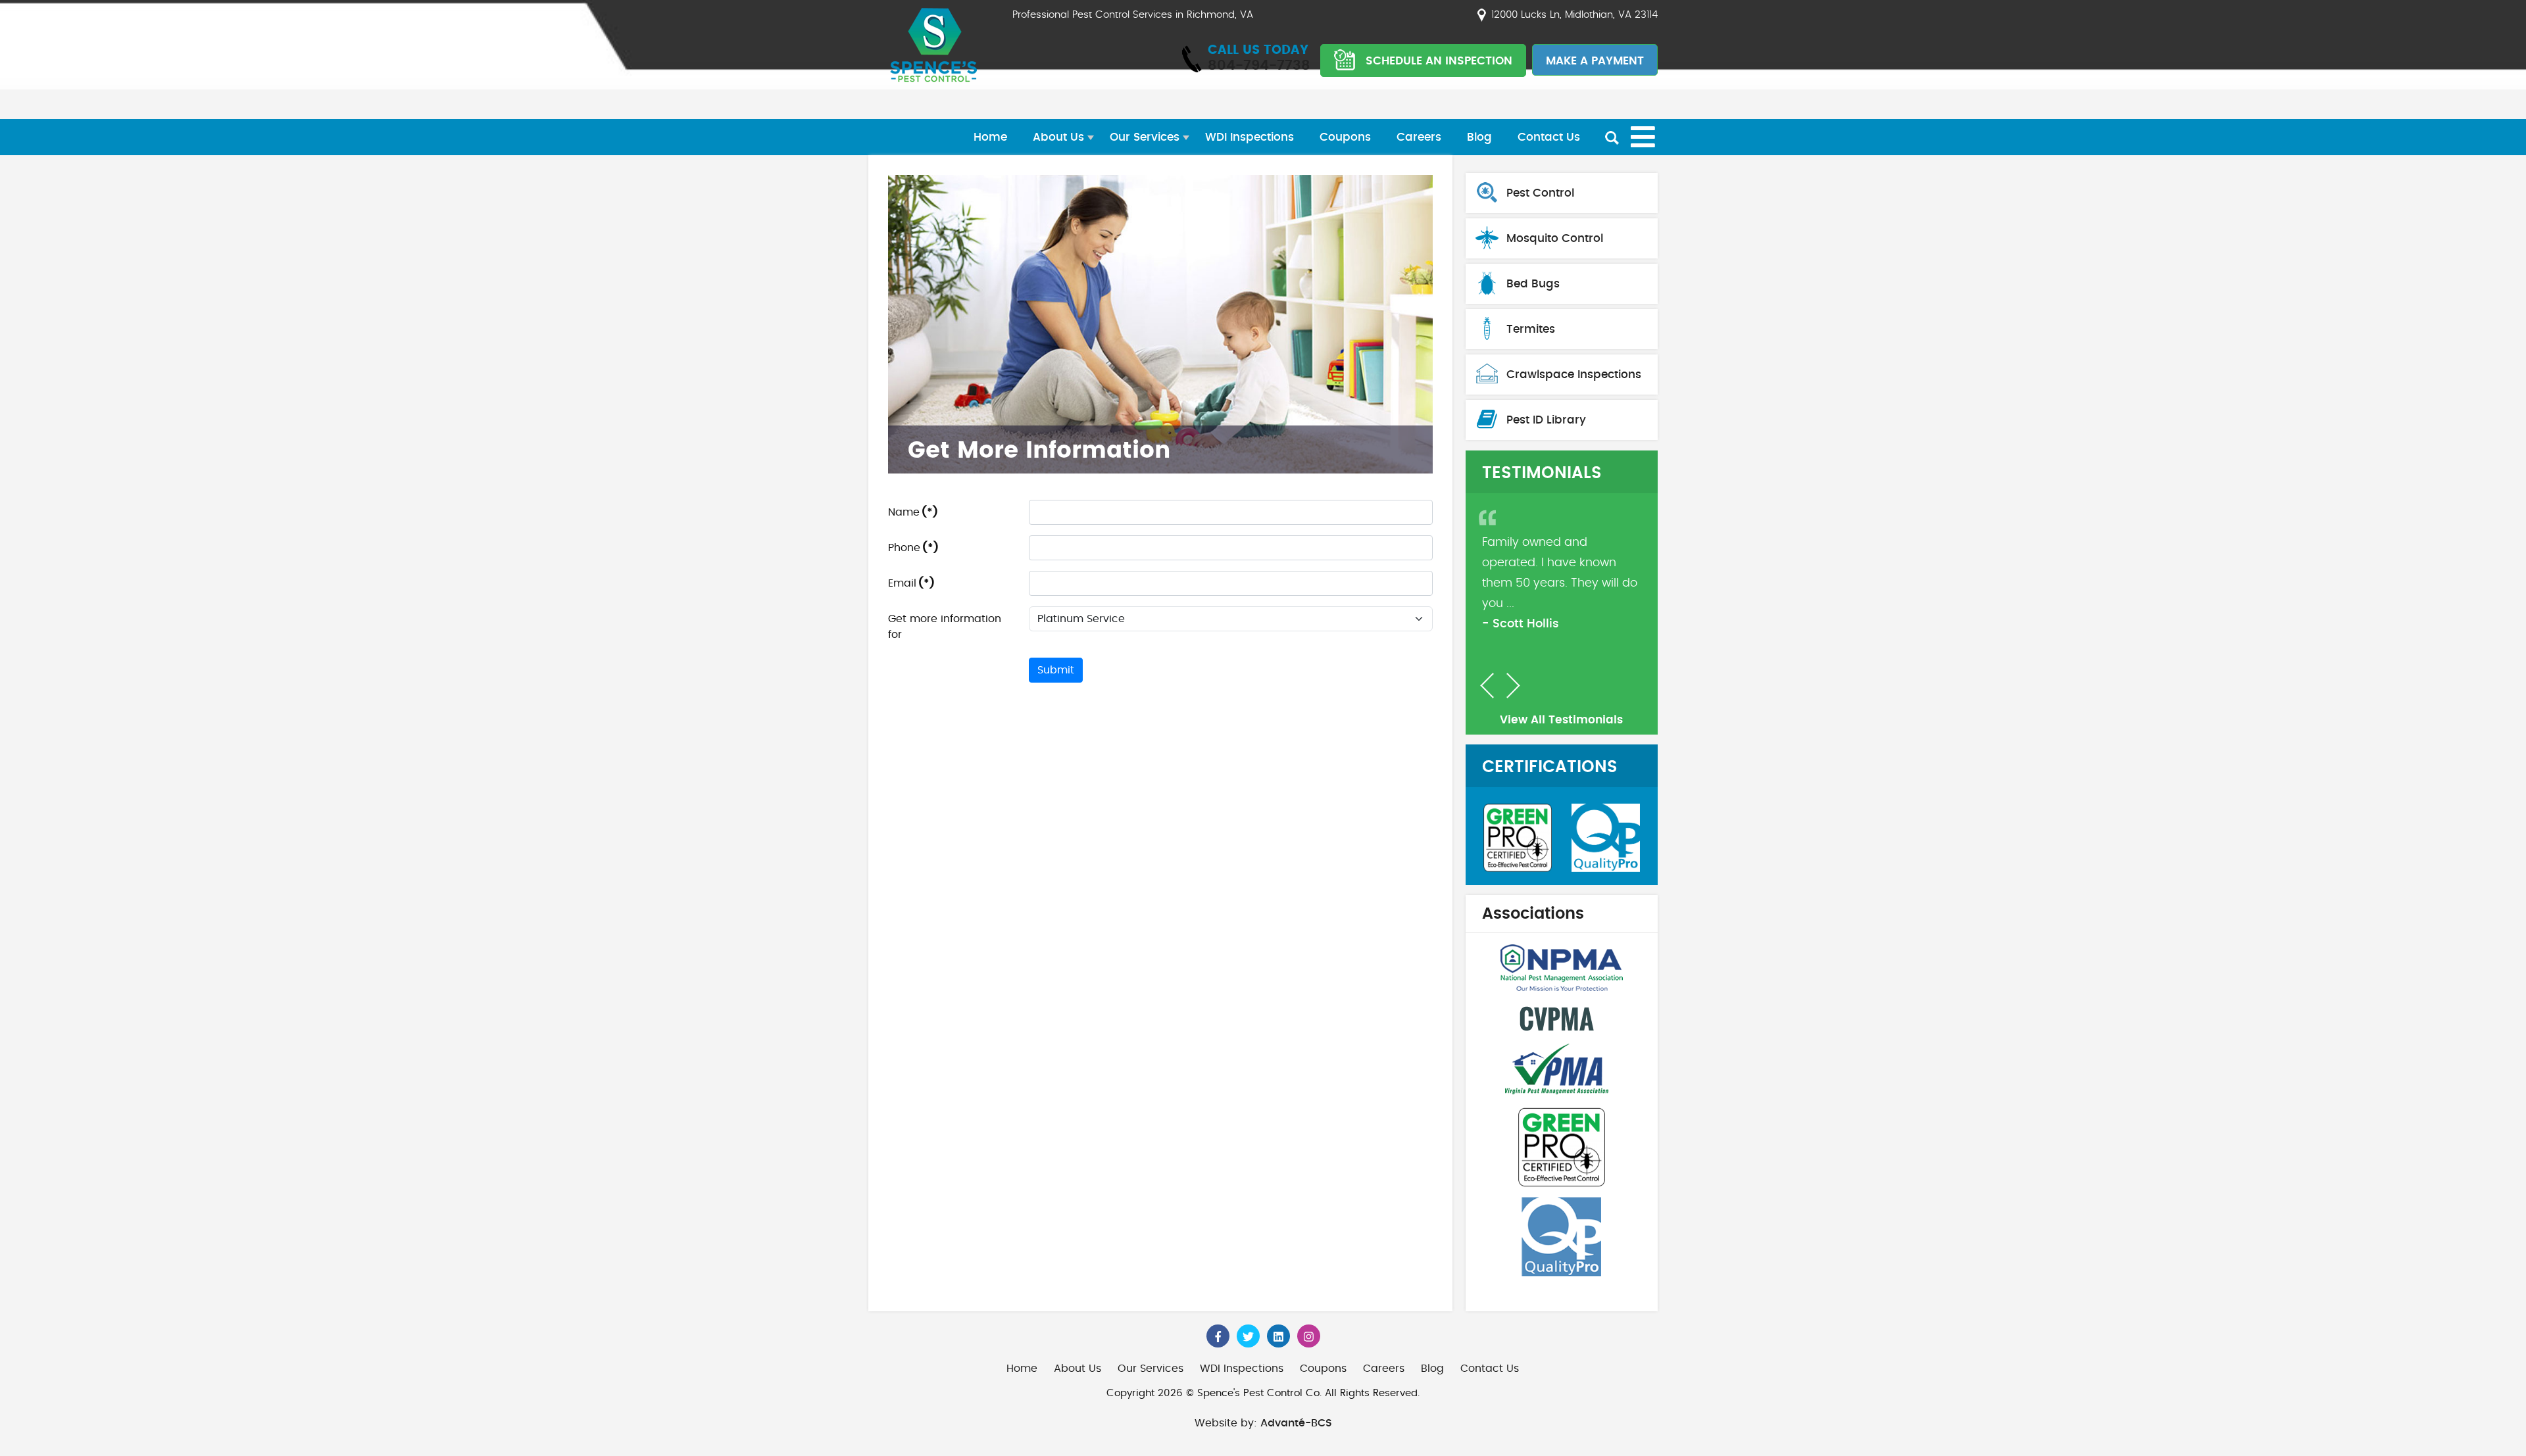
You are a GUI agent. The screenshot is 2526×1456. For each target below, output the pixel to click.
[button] (1487, 686)
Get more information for (945, 627)
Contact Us (1549, 137)
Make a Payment (1595, 61)
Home (990, 137)
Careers (1419, 137)
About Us (1058, 137)
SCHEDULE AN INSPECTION (1439, 61)
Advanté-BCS (1296, 1423)
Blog (1479, 137)
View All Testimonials (1561, 720)
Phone (913, 548)
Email (911, 583)
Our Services (1145, 137)
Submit (1056, 670)
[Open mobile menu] (1643, 137)
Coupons (1345, 137)
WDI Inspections (1250, 137)
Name (913, 512)
